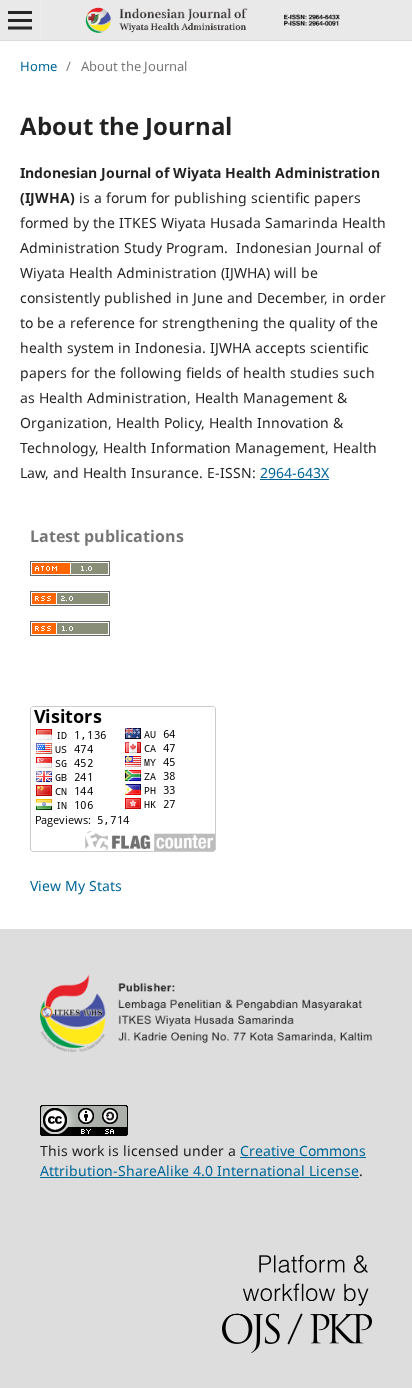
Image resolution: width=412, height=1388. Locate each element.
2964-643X (294, 472)
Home (38, 66)
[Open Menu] (20, 20)
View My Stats (76, 885)
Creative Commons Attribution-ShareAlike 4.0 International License (203, 1160)
